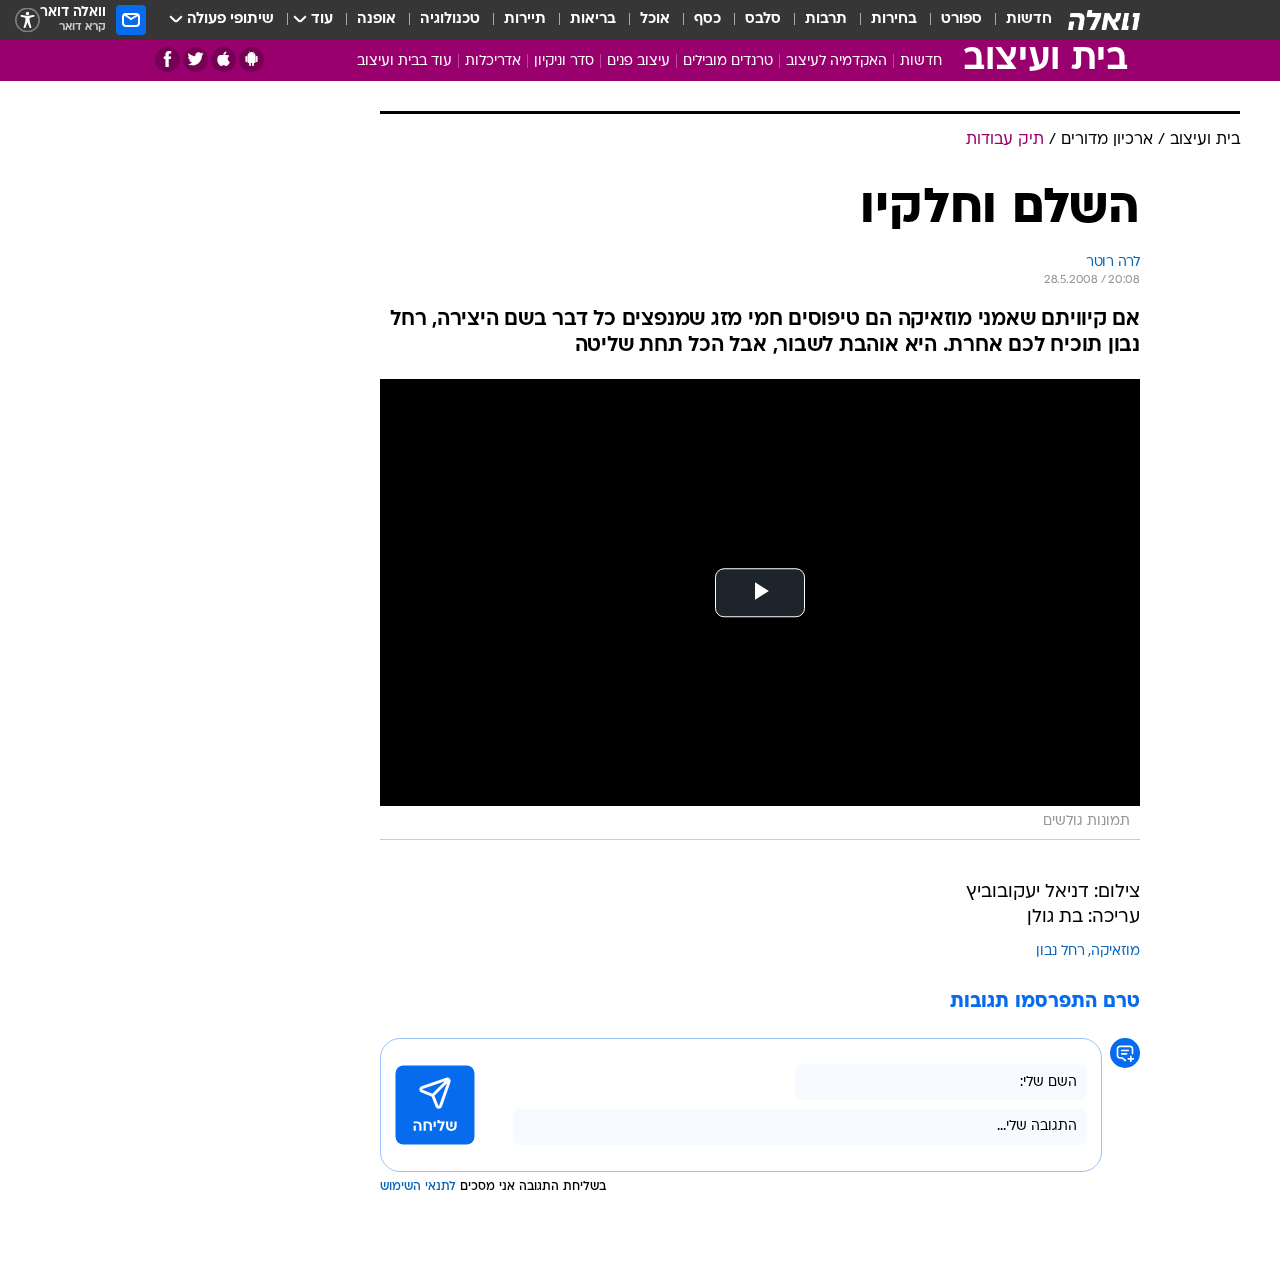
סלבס (763, 19)
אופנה (376, 19)
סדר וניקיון (564, 61)
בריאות (593, 19)
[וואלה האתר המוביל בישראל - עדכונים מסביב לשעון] (1104, 20)
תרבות (826, 19)
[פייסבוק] (167, 59)
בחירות (894, 19)
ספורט (961, 19)
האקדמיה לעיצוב (836, 61)
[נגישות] (27, 20)
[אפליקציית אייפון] (223, 59)
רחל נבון (1060, 951)
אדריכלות (493, 61)
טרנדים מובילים (728, 61)
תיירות (525, 19)
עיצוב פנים (638, 61)
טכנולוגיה (450, 19)
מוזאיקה (1115, 951)
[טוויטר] (195, 59)
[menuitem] (1017, 20)
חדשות (1029, 19)
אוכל (655, 19)
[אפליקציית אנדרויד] (251, 59)
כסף (707, 19)
